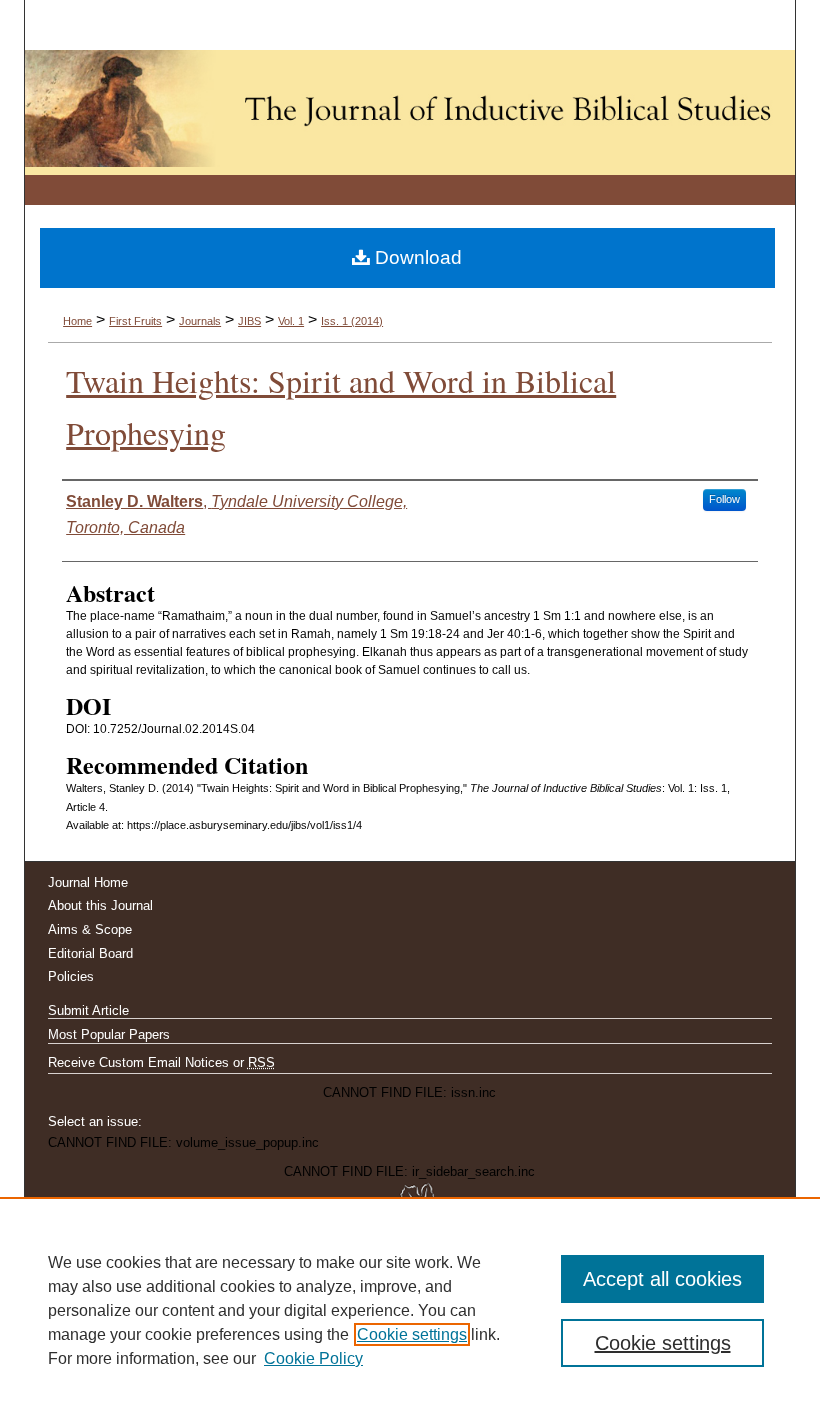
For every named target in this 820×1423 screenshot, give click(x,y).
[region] (410, 1310)
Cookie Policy (313, 1358)
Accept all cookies (662, 1279)
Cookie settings (412, 1334)
